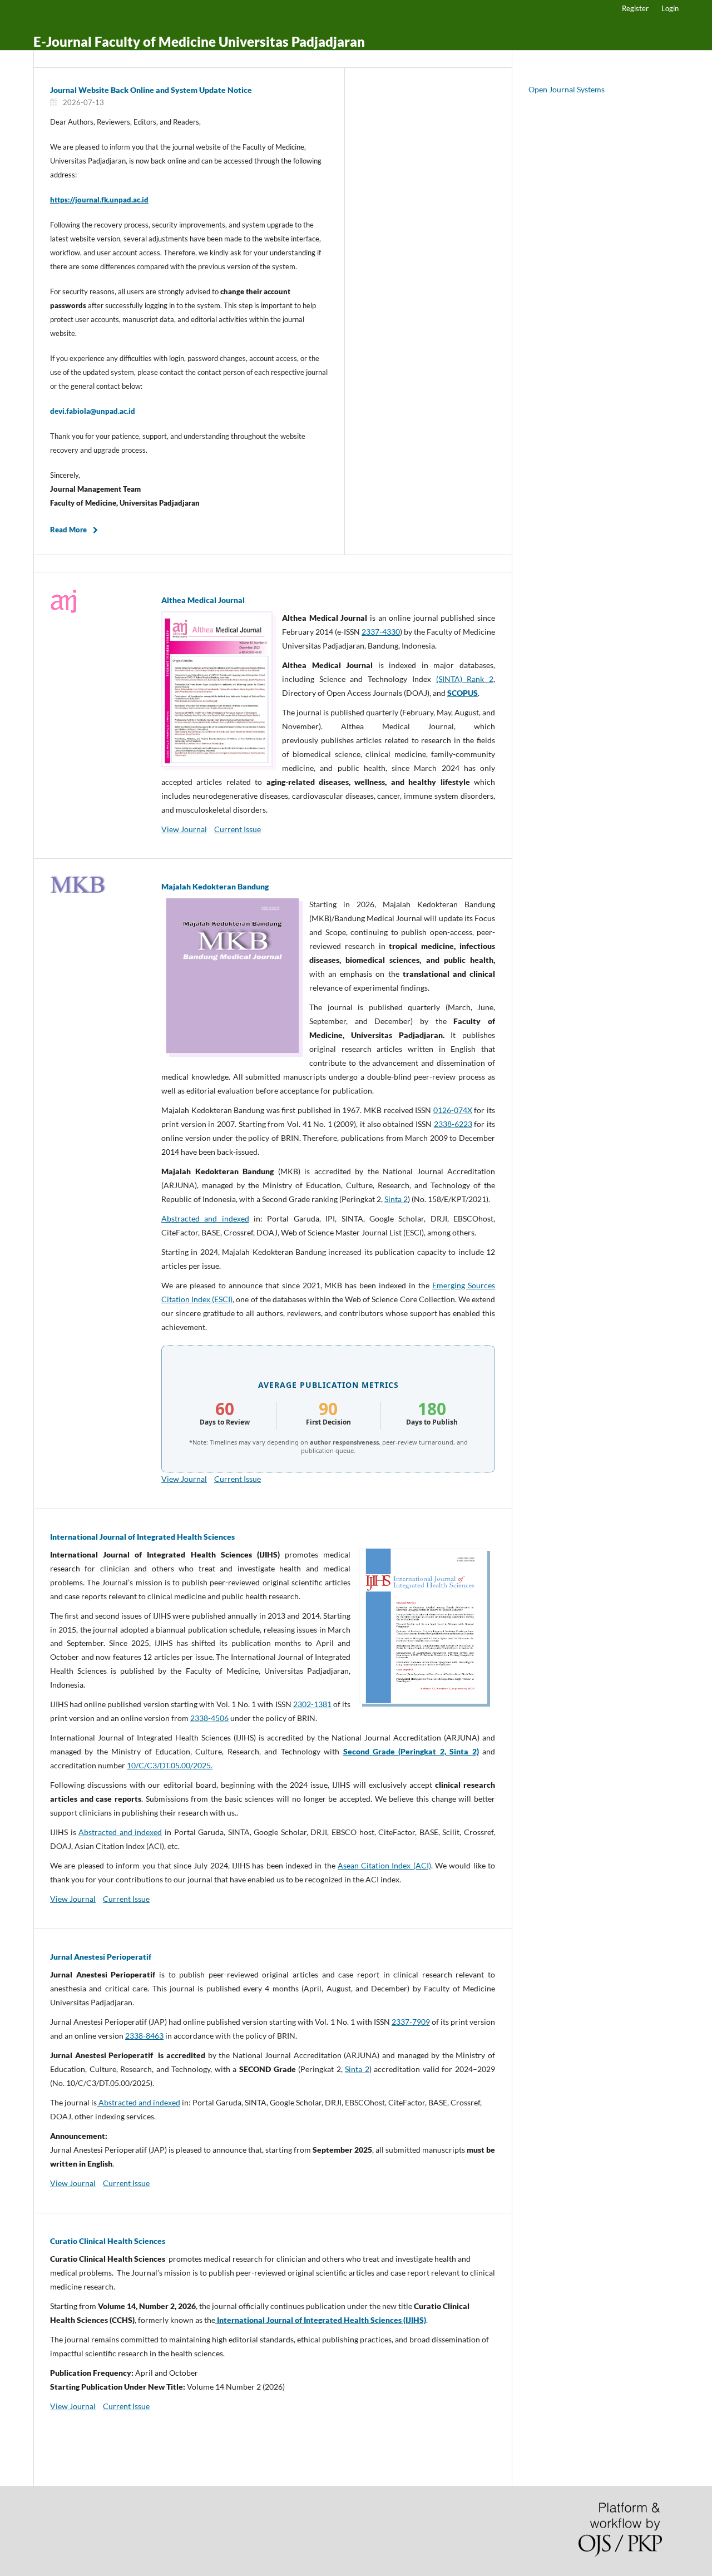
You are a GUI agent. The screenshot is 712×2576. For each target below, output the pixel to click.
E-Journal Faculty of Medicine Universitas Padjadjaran (199, 41)
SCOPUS (463, 693)
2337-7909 (411, 2022)
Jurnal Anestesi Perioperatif (101, 1957)
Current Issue (238, 829)
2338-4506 (209, 1718)
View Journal (184, 829)
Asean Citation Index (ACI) (384, 1865)
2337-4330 (381, 632)
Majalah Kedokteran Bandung (215, 886)
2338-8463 (144, 2036)
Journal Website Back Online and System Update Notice (151, 90)
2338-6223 (453, 1124)
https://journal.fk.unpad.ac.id (99, 200)
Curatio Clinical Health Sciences (108, 2241)
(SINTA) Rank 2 (465, 679)
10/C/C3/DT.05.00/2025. (170, 1765)
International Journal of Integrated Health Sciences (142, 1537)
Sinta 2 (396, 1199)
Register (635, 8)
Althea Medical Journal (203, 600)
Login (670, 8)
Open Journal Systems (567, 89)
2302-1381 (312, 1704)
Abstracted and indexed (205, 1218)
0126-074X (453, 1110)
